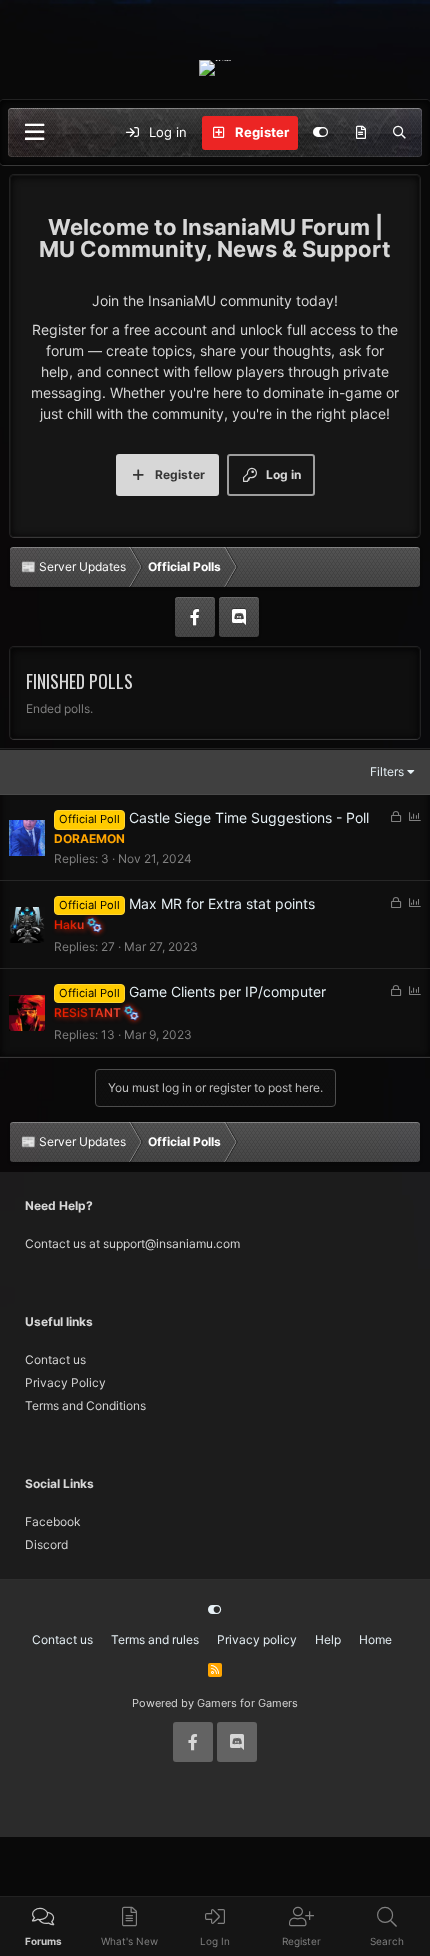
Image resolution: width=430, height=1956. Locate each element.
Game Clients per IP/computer (227, 991)
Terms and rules (155, 1639)
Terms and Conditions (85, 1405)
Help (328, 1639)
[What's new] (360, 133)
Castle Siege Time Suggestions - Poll (249, 817)
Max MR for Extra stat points (222, 903)
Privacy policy (257, 1639)
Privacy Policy (65, 1382)
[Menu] (34, 132)
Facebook (53, 1521)
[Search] (399, 133)
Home (375, 1639)
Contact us (55, 1359)
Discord (46, 1544)
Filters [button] (387, 771)
